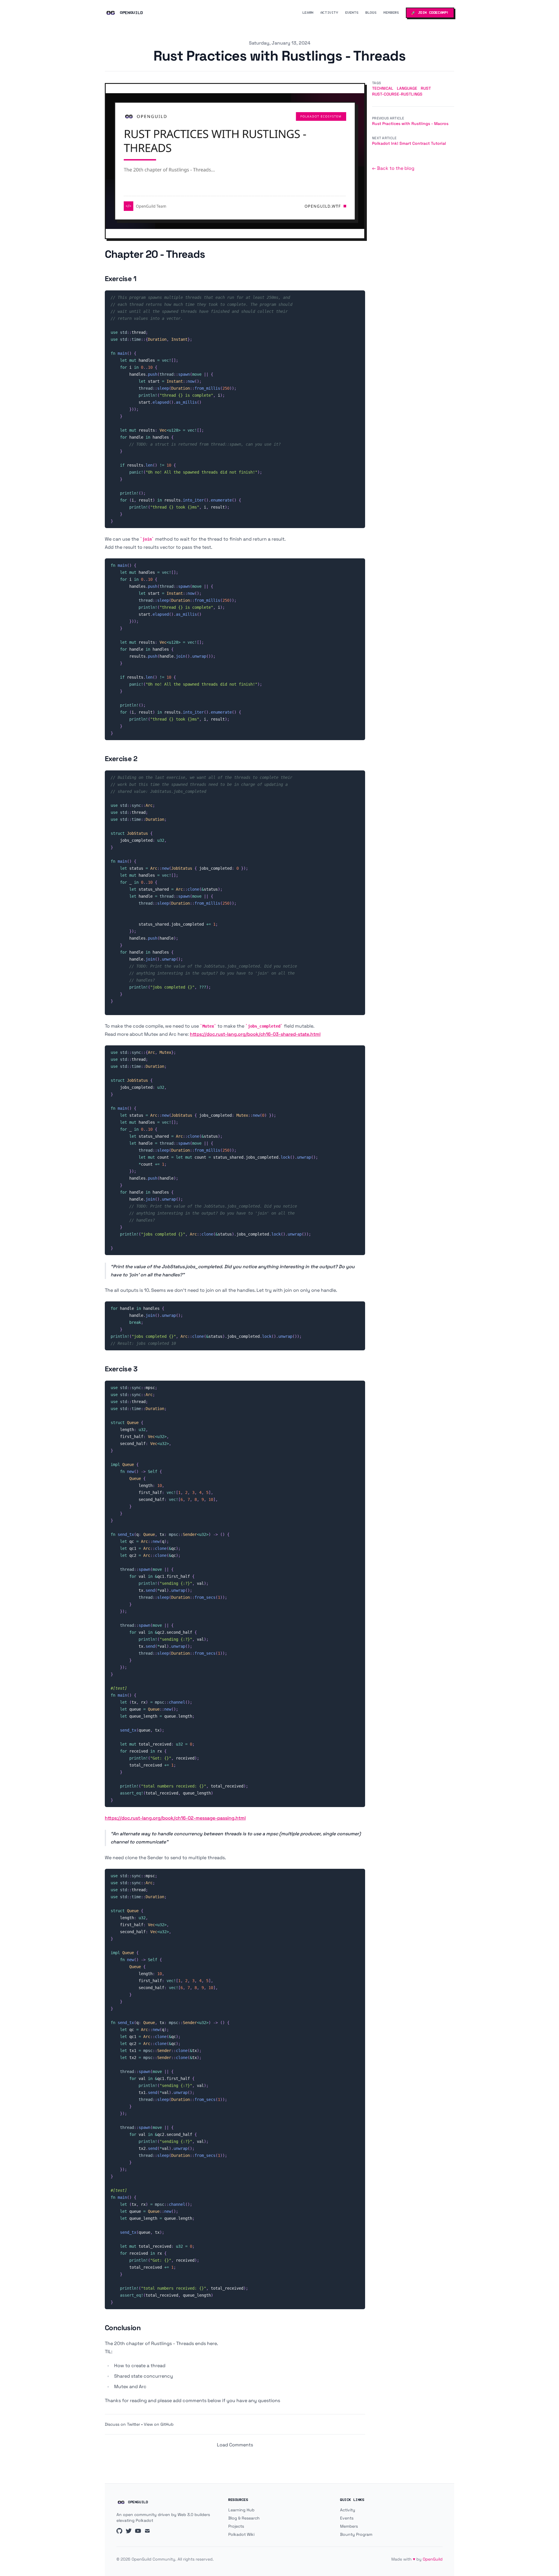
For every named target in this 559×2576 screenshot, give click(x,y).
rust (426, 88)
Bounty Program (356, 2534)
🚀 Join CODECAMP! (430, 13)
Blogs (371, 13)
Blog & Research (244, 2518)
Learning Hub (241, 2510)
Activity (329, 13)
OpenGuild (433, 2559)
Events (352, 13)
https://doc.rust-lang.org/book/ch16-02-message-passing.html (175, 1818)
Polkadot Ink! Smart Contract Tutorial (409, 143)
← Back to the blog (393, 168)
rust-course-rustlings (397, 94)
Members (391, 13)
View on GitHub (159, 2424)
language (407, 88)
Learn (308, 13)
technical (383, 88)
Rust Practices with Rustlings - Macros (410, 123)
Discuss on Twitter (122, 2424)
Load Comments (235, 2445)
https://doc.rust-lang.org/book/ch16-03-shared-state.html (255, 1034)
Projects (236, 2526)
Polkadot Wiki (241, 2534)
